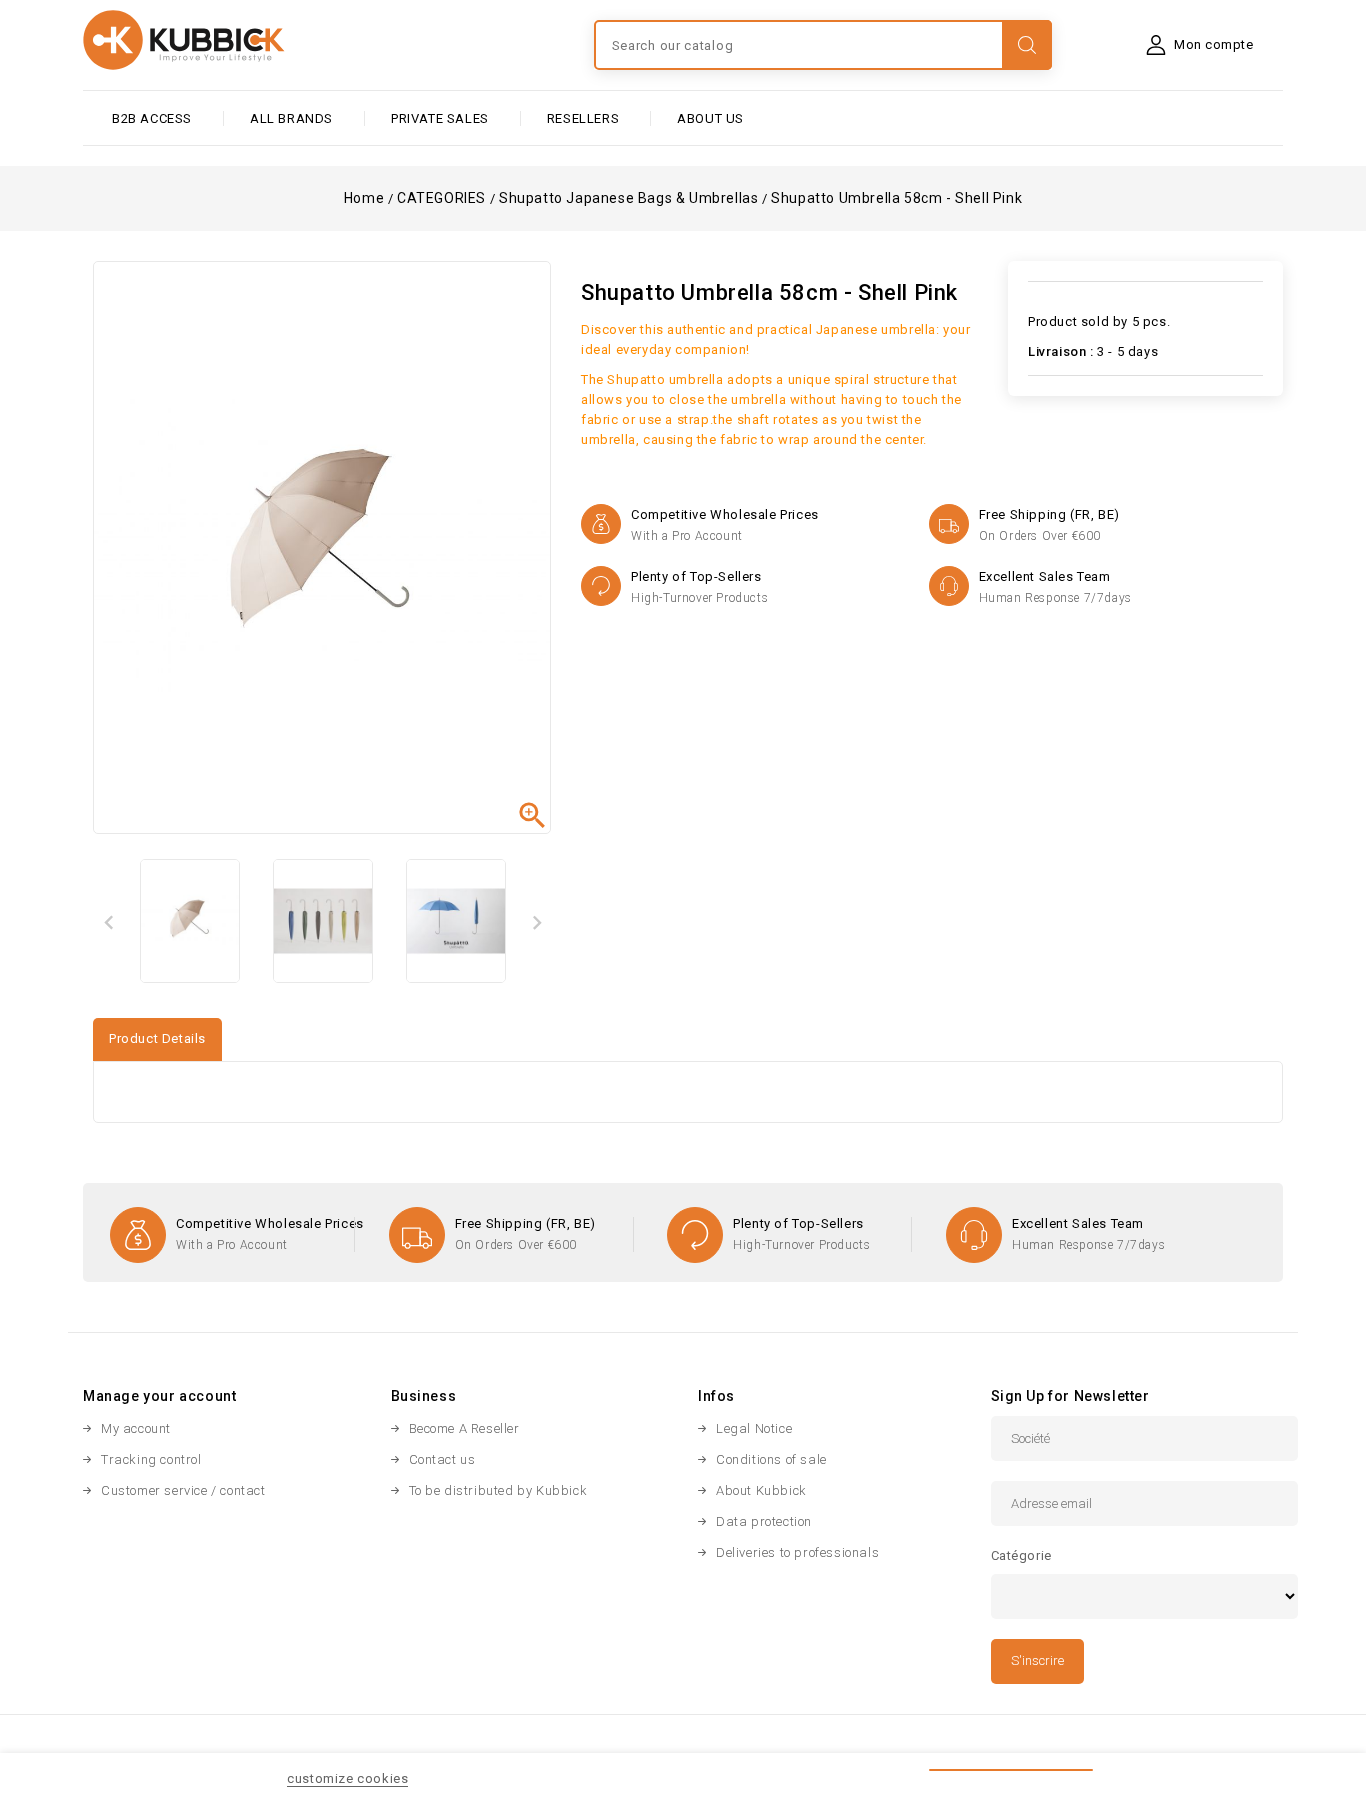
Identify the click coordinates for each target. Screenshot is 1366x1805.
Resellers (583, 118)
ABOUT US (710, 118)
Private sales (440, 118)
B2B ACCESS (152, 118)
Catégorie (1021, 1555)
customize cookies (347, 1778)
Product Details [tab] (157, 1038)
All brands (291, 118)
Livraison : (1061, 351)
